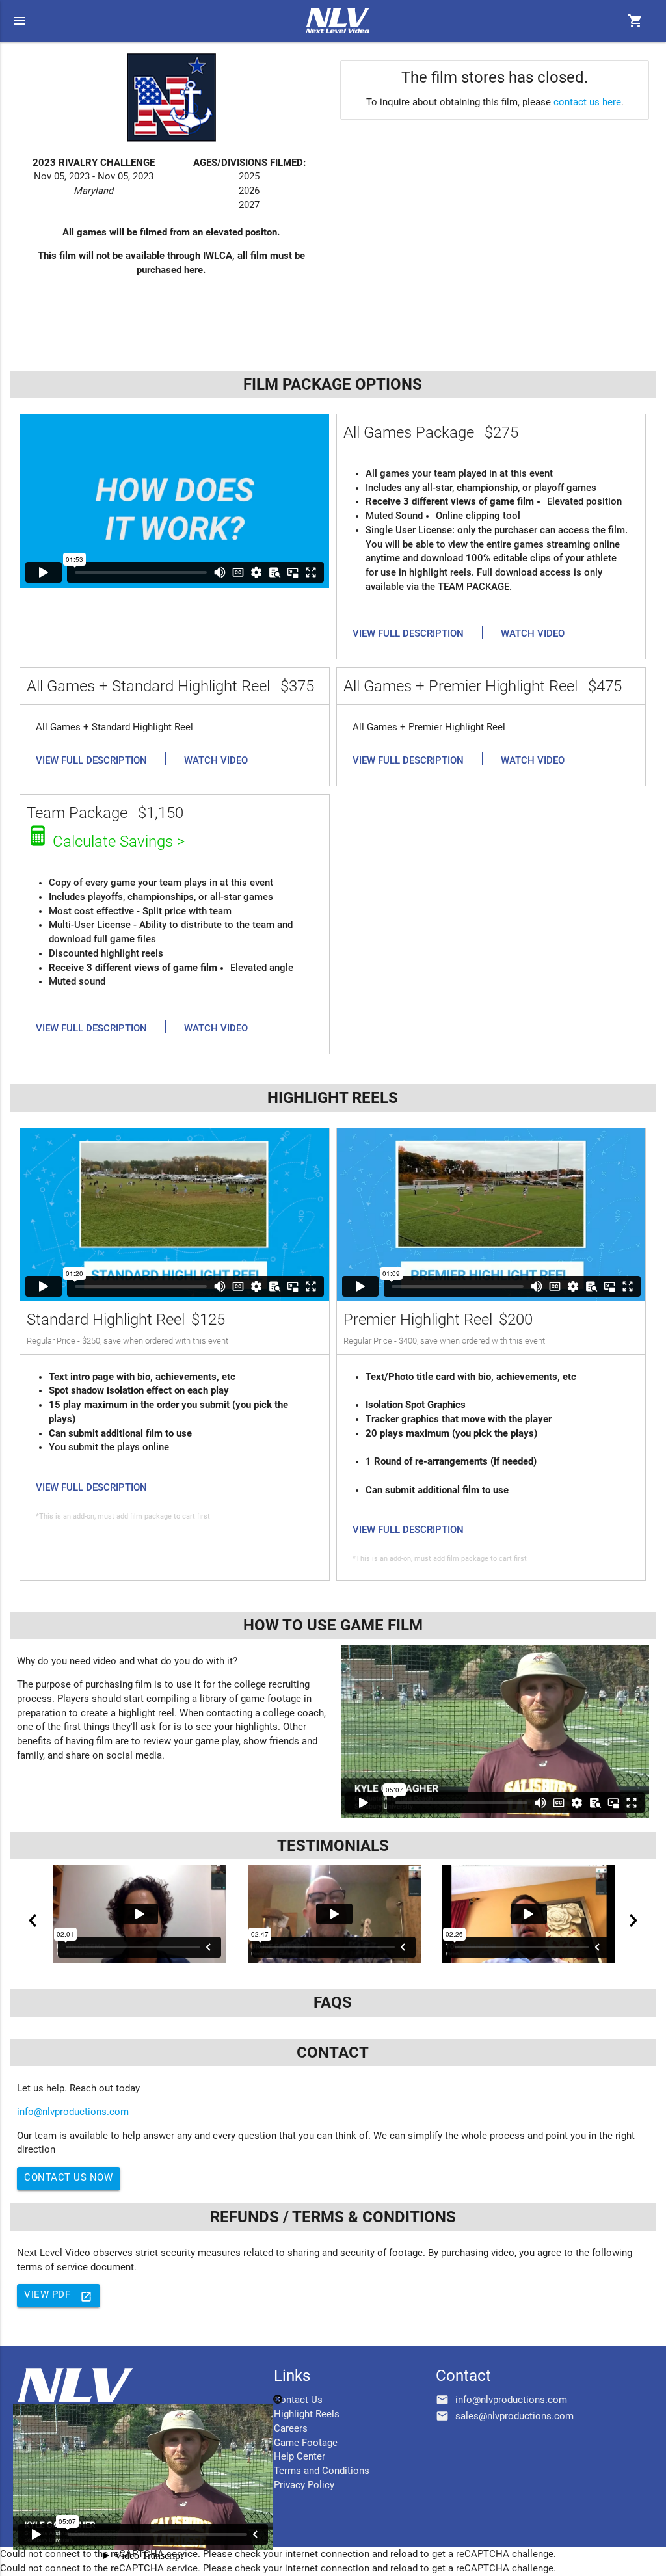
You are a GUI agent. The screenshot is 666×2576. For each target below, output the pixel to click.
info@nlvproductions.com (73, 2112)
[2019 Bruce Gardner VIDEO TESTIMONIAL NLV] (334, 1914)
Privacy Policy (304, 2485)
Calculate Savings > (119, 842)
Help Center (300, 2457)
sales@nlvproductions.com (514, 2416)
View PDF (58, 2296)
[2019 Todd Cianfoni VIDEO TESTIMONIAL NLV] (528, 1914)
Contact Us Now (68, 2178)
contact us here (587, 102)
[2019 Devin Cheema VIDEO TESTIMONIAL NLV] (140, 1914)
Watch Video (533, 634)
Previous (33, 1920)
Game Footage (306, 2443)
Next (633, 1920)
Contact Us (298, 2400)
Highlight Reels (307, 2414)
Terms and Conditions (322, 2471)
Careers (291, 2429)
